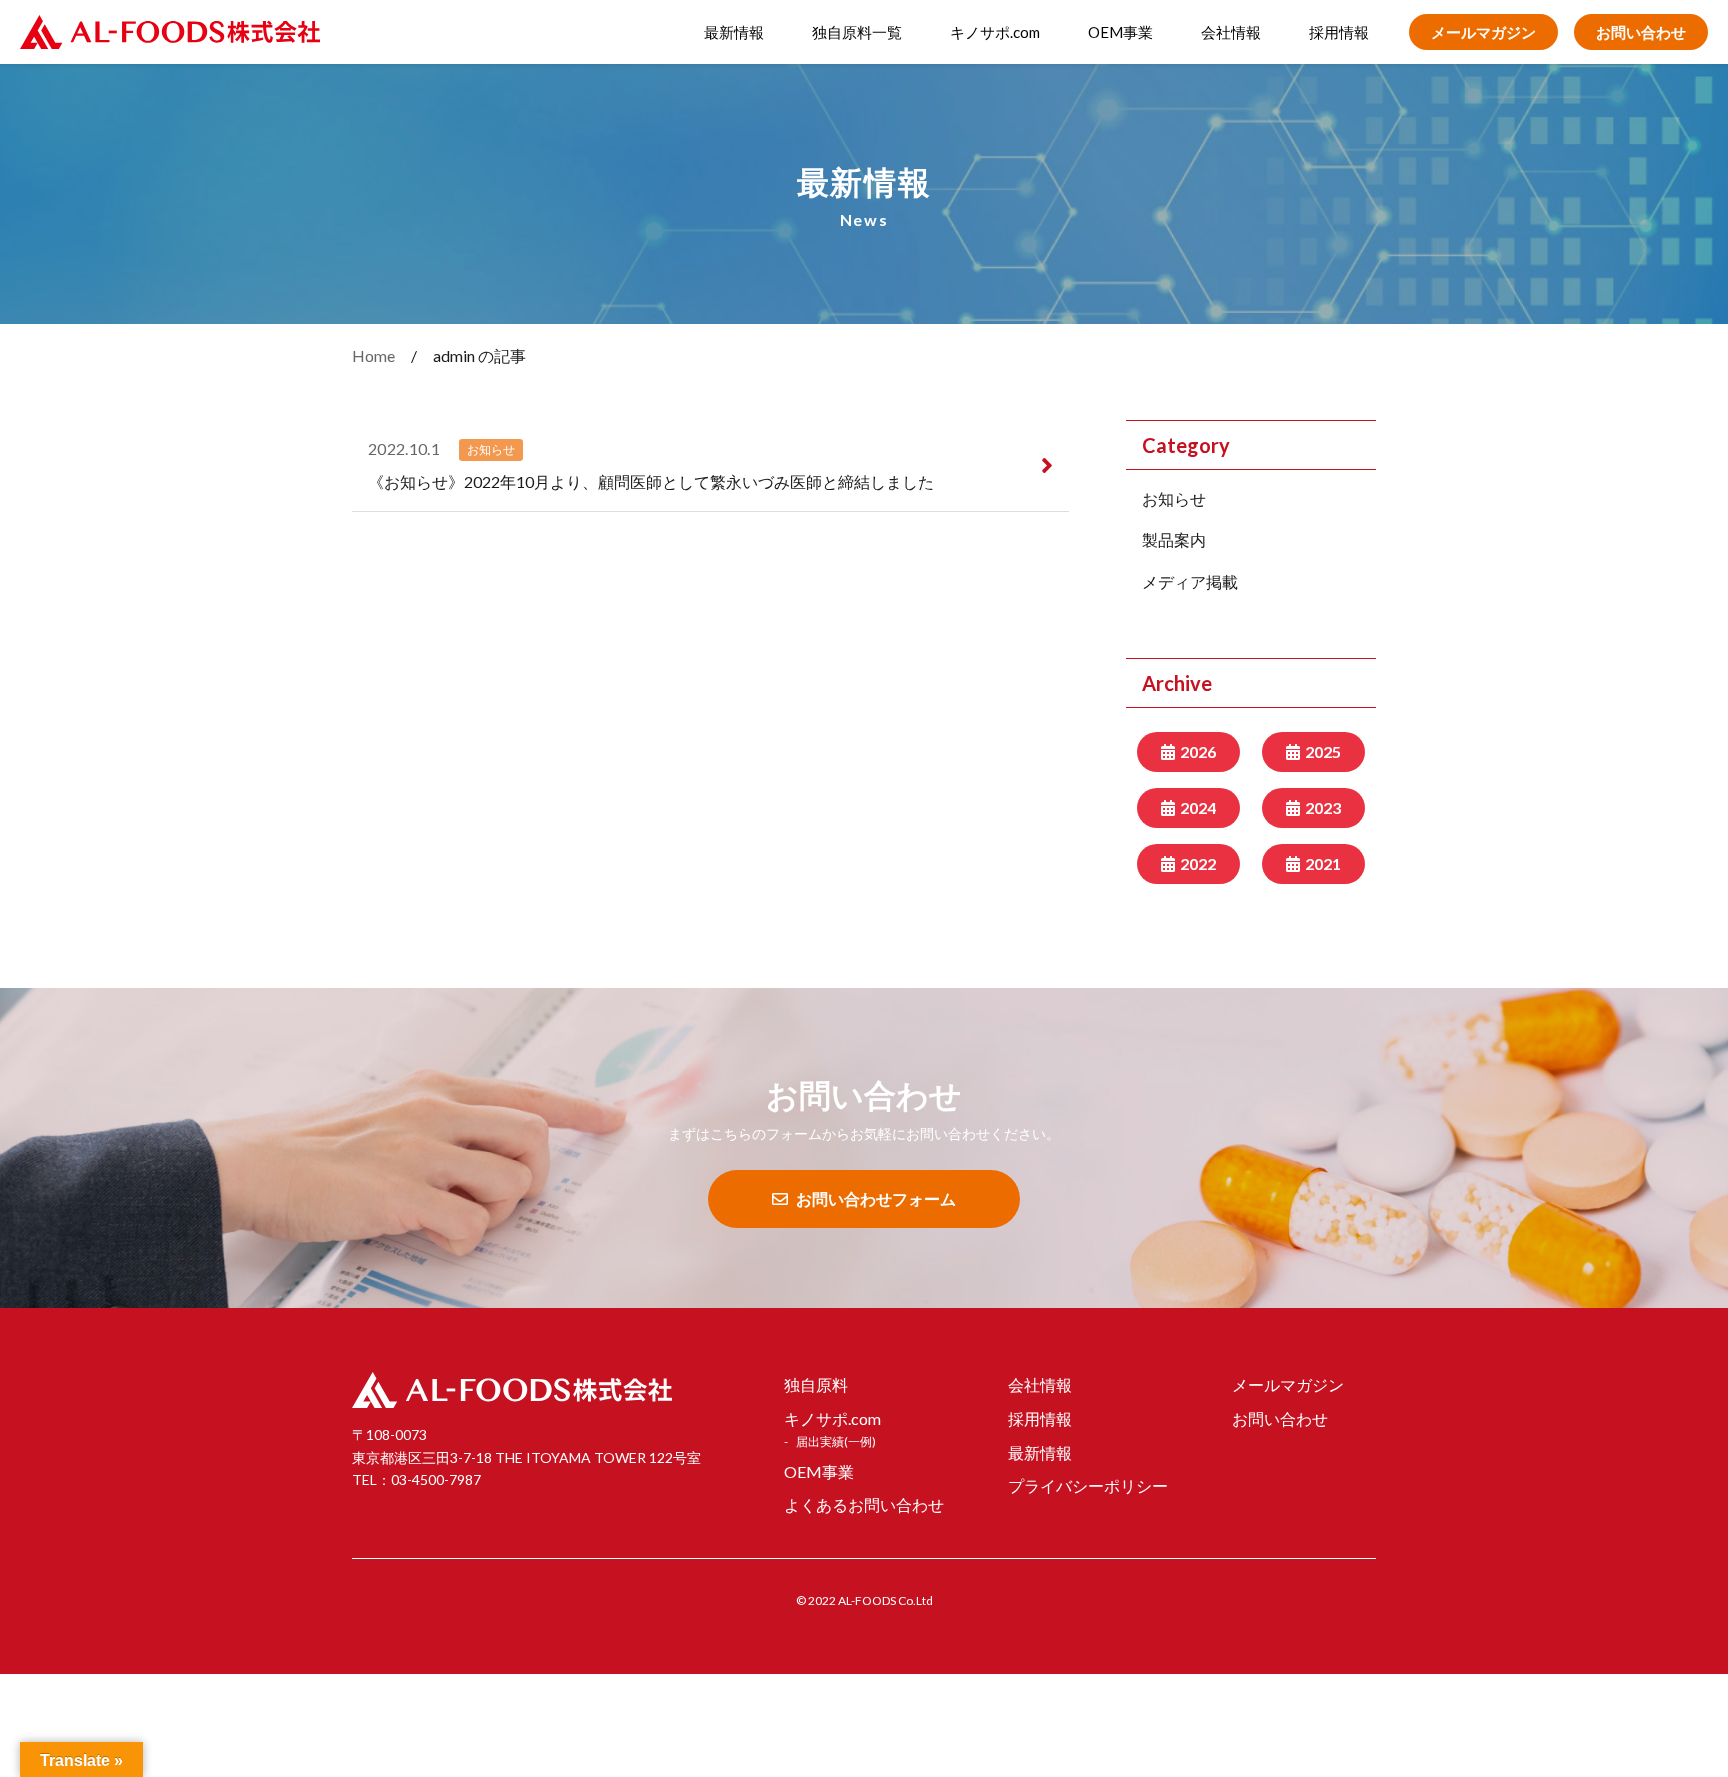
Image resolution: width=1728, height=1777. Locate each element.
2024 (1198, 807)
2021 (1323, 863)
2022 (1198, 863)
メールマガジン (1483, 32)
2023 (1323, 807)
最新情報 (734, 32)
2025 (1323, 751)
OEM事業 (1120, 32)
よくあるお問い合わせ (864, 1504)
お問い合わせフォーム (876, 1198)
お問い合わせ (1641, 32)
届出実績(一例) (836, 1441)
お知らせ (1174, 498)
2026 (1198, 751)
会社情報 (1231, 32)
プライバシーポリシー (1088, 1485)
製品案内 (1174, 539)
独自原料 (816, 1384)
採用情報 (1339, 32)
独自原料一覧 (857, 32)
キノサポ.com (995, 32)
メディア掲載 (1190, 581)
